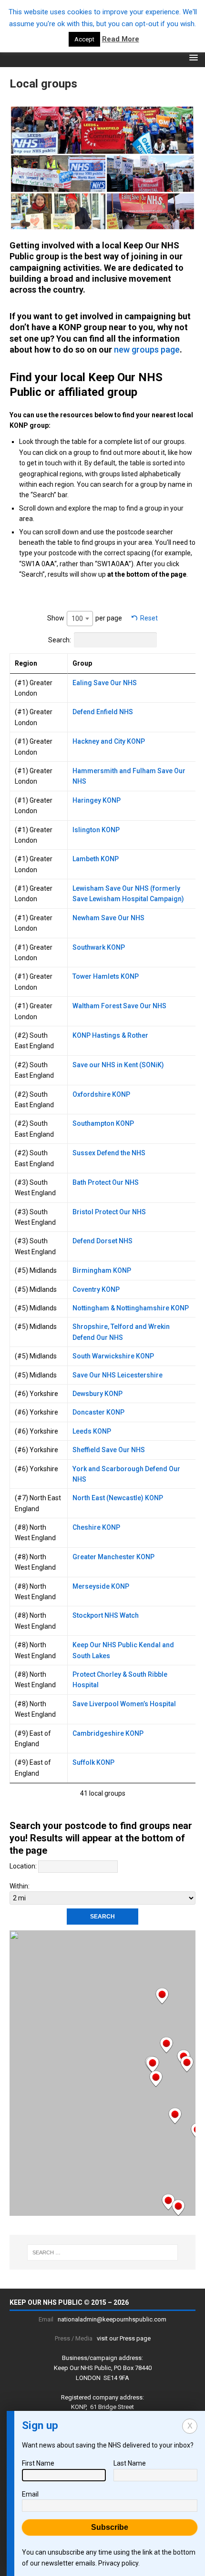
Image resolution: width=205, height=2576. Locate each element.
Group (82, 663)
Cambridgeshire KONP (108, 1733)
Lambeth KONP (96, 859)
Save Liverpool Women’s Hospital (124, 1704)
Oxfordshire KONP (101, 1094)
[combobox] (80, 619)
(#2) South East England (34, 1041)
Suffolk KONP (93, 1762)
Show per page (85, 618)
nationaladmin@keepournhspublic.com (112, 2319)
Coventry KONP (96, 1289)
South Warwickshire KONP (113, 1356)
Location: (23, 1866)
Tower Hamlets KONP (106, 976)
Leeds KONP (92, 1431)
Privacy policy (118, 2563)
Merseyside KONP (101, 1586)
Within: (20, 1886)
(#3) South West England (35, 1188)
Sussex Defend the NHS (109, 1153)
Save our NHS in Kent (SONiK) (118, 1065)
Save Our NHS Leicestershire (118, 1375)
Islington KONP (96, 830)
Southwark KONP (99, 947)
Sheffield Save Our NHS (109, 1450)
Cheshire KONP (96, 1527)
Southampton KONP (103, 1123)
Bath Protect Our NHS (106, 1182)
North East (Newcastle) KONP (118, 1498)
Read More (121, 39)
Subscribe (110, 2527)
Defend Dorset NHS (102, 1241)
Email (30, 2494)
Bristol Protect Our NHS (109, 1212)
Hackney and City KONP (109, 741)
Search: (60, 640)
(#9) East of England (33, 1739)
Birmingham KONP (102, 1270)
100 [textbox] (77, 619)
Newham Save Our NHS (108, 918)
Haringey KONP (97, 800)
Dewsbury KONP (97, 1394)
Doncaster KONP (98, 1412)
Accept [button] (84, 39)
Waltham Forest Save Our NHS (119, 1006)
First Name (38, 2463)
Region (26, 663)
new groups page (147, 349)
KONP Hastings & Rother (110, 1035)
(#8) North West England (35, 1533)
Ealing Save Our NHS (105, 683)
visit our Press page (124, 2338)
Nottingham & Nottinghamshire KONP (131, 1308)
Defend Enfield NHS (103, 712)
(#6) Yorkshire (36, 1394)
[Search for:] (103, 2252)
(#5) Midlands (36, 1270)
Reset (149, 618)
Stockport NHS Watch (106, 1615)
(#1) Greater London (34, 688)
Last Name (130, 2463)
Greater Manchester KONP (113, 1557)
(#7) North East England (38, 1503)
